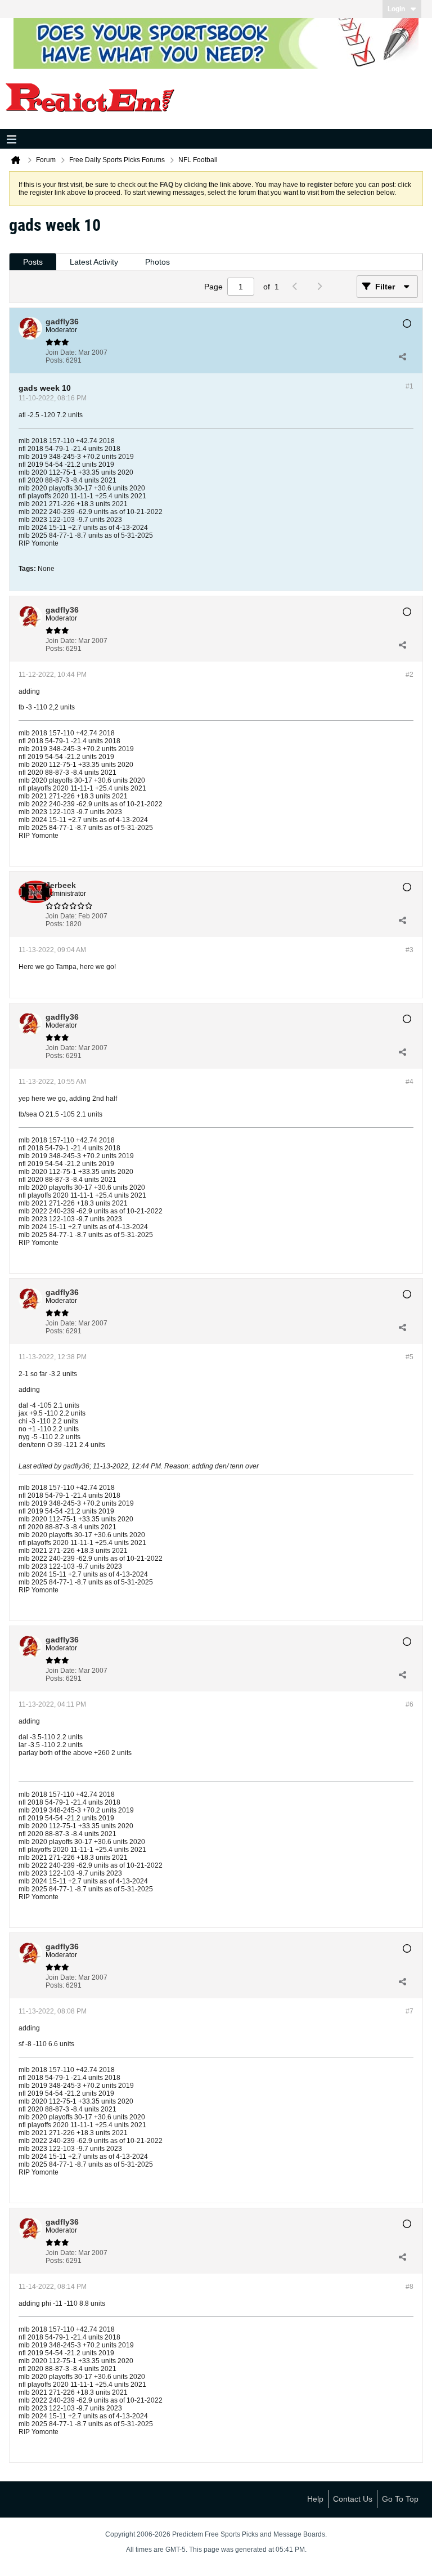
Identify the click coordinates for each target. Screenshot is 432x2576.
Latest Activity (94, 262)
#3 (409, 950)
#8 (409, 2287)
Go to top (400, 2499)
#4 (409, 1082)
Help (315, 2499)
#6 (409, 1704)
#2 (409, 675)
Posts (33, 262)
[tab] (33, 262)
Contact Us (353, 2499)
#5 (409, 1357)
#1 (409, 386)
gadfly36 (76, 1466)
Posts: (55, 360)
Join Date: (61, 352)
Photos (157, 262)
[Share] (402, 356)
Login (396, 9)
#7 (409, 2011)
